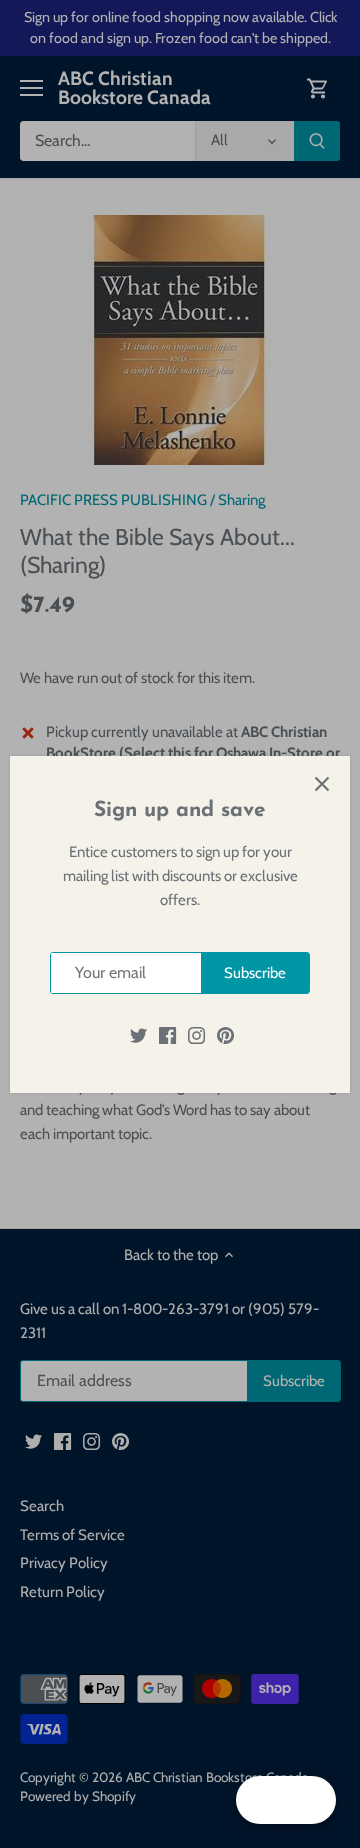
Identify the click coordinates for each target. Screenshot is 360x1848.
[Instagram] (196, 1034)
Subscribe (255, 973)
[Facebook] (167, 1034)
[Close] (322, 784)
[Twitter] (138, 1034)
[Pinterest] (225, 1034)
